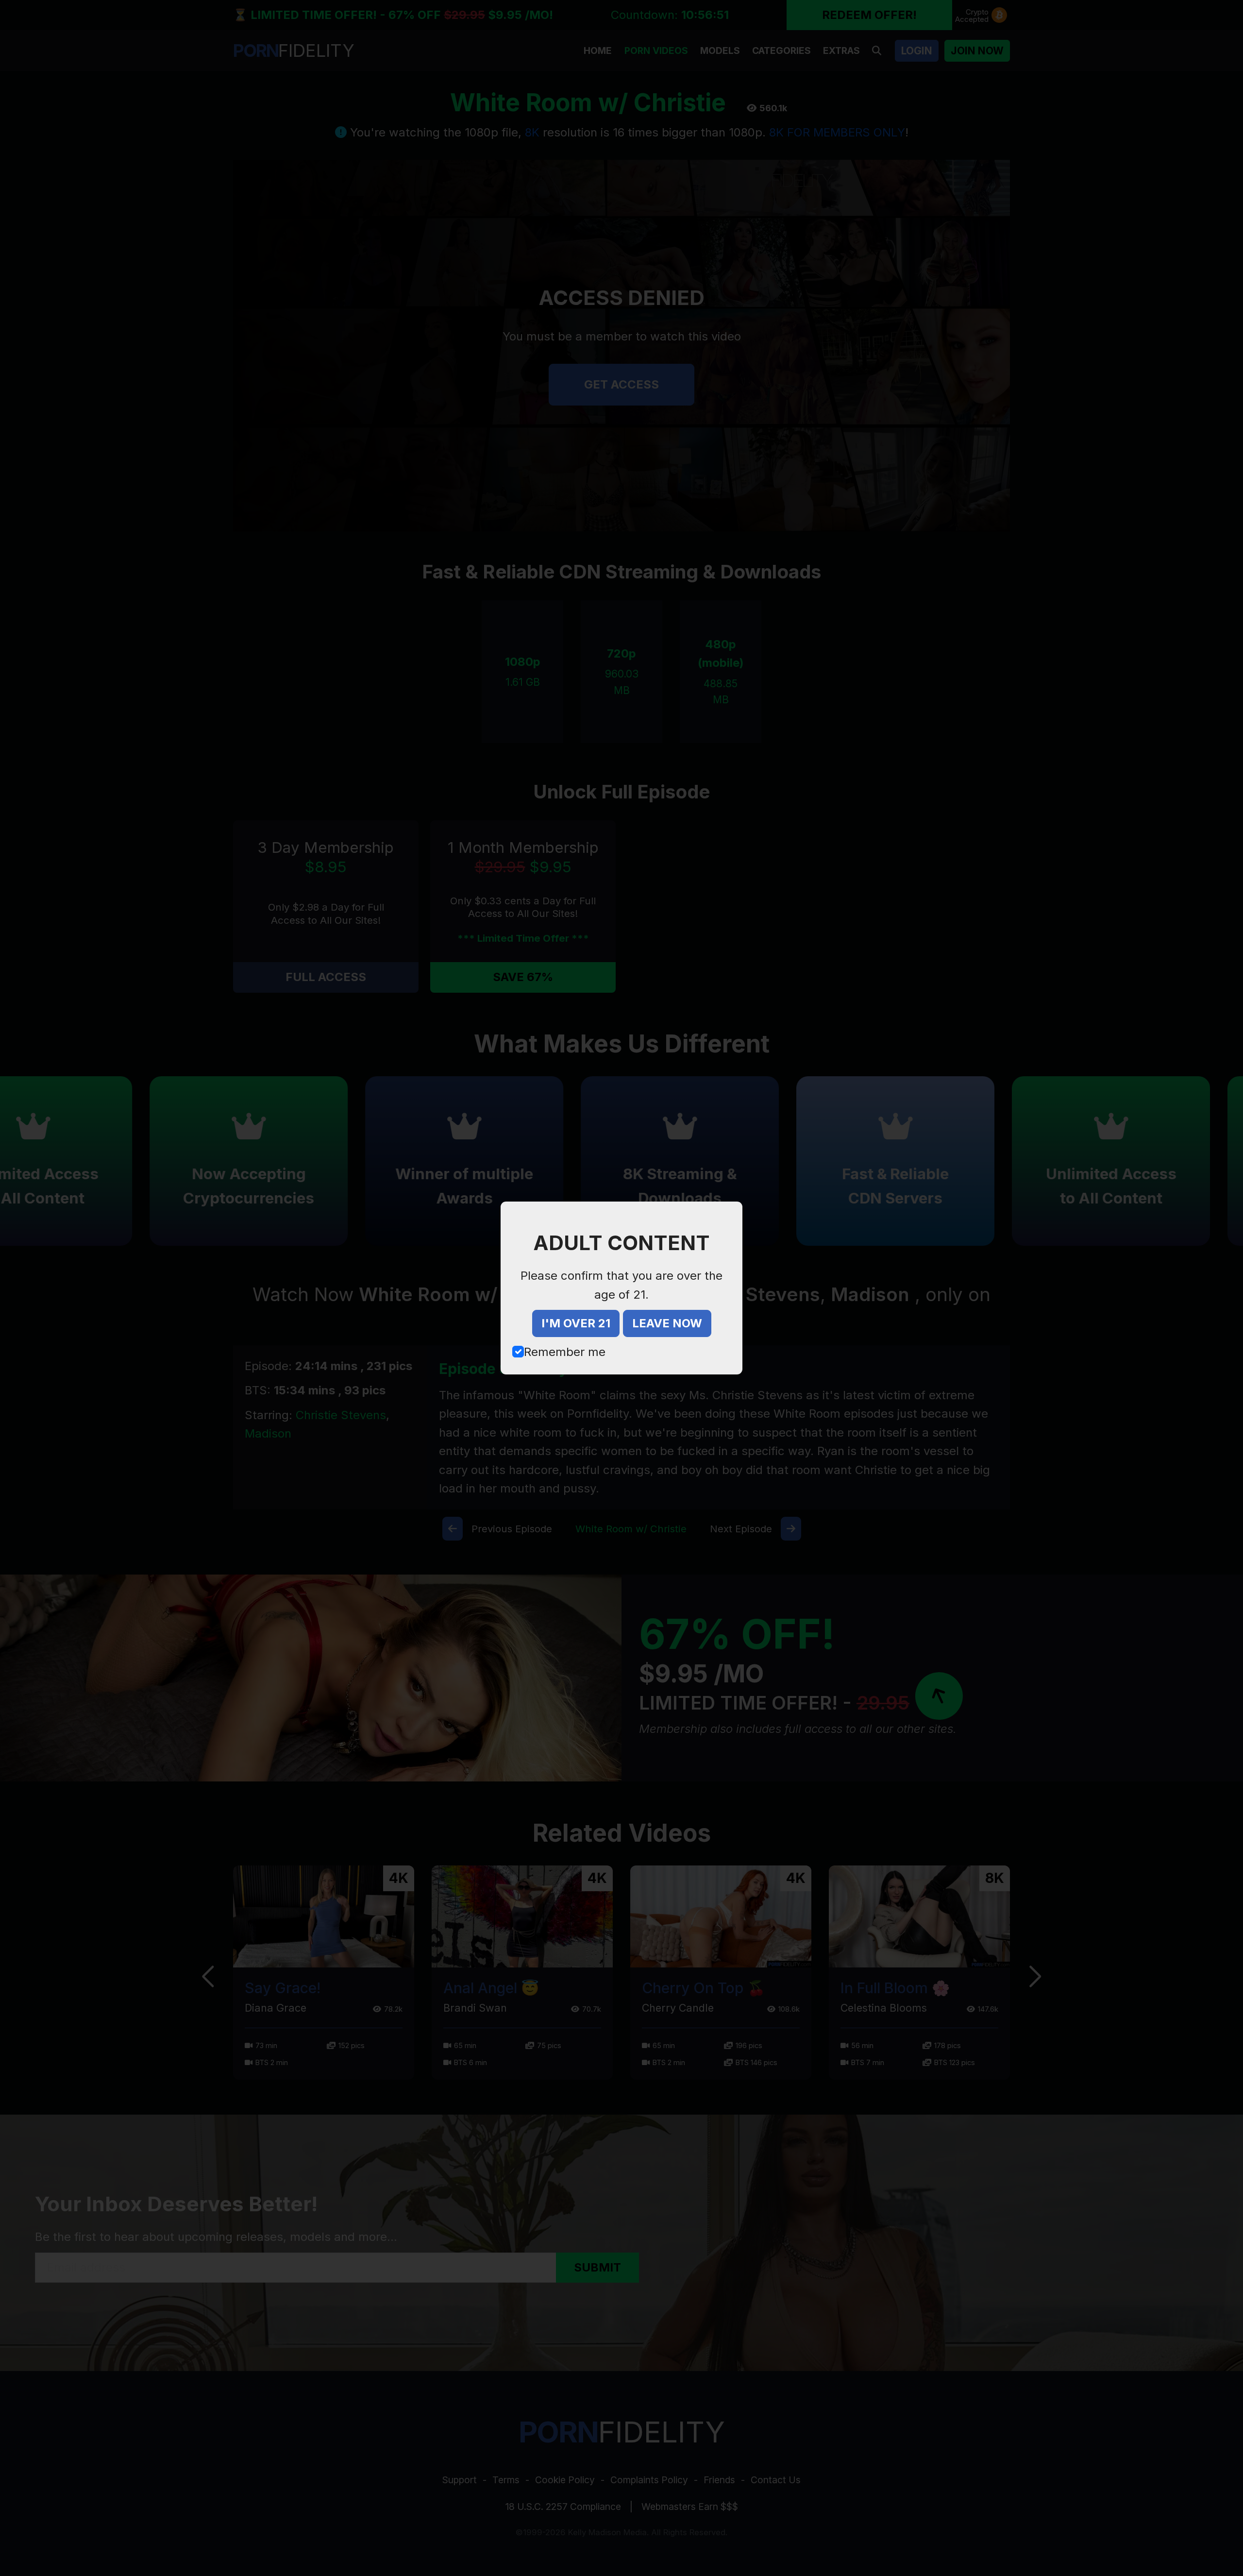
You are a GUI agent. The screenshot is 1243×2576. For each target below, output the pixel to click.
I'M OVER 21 (576, 1323)
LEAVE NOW (667, 1323)
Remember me (565, 1352)
